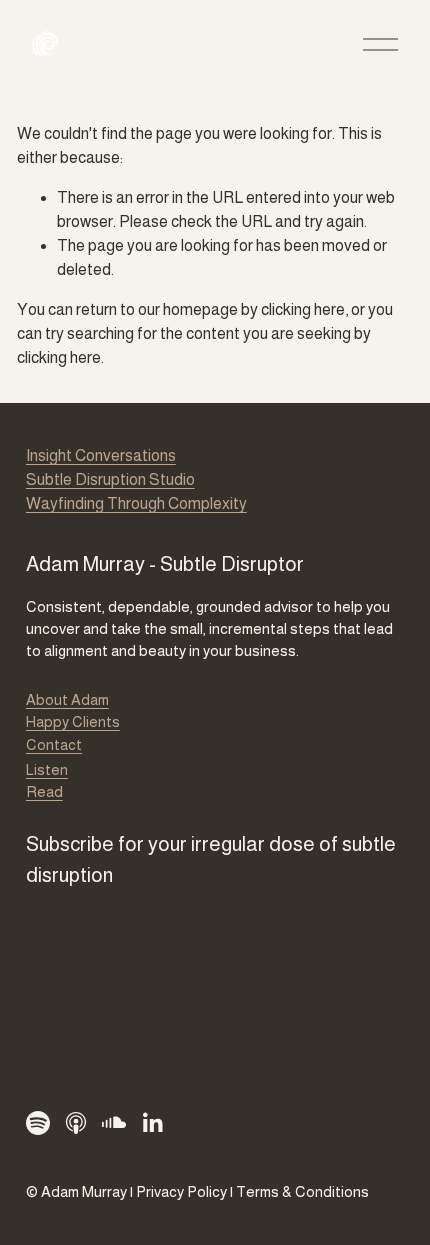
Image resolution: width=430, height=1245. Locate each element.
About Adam (67, 699)
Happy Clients (73, 721)
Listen (47, 769)
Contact (54, 744)
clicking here (303, 309)
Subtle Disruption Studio (110, 479)
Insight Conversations (101, 455)
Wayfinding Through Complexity (136, 503)
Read (44, 791)
